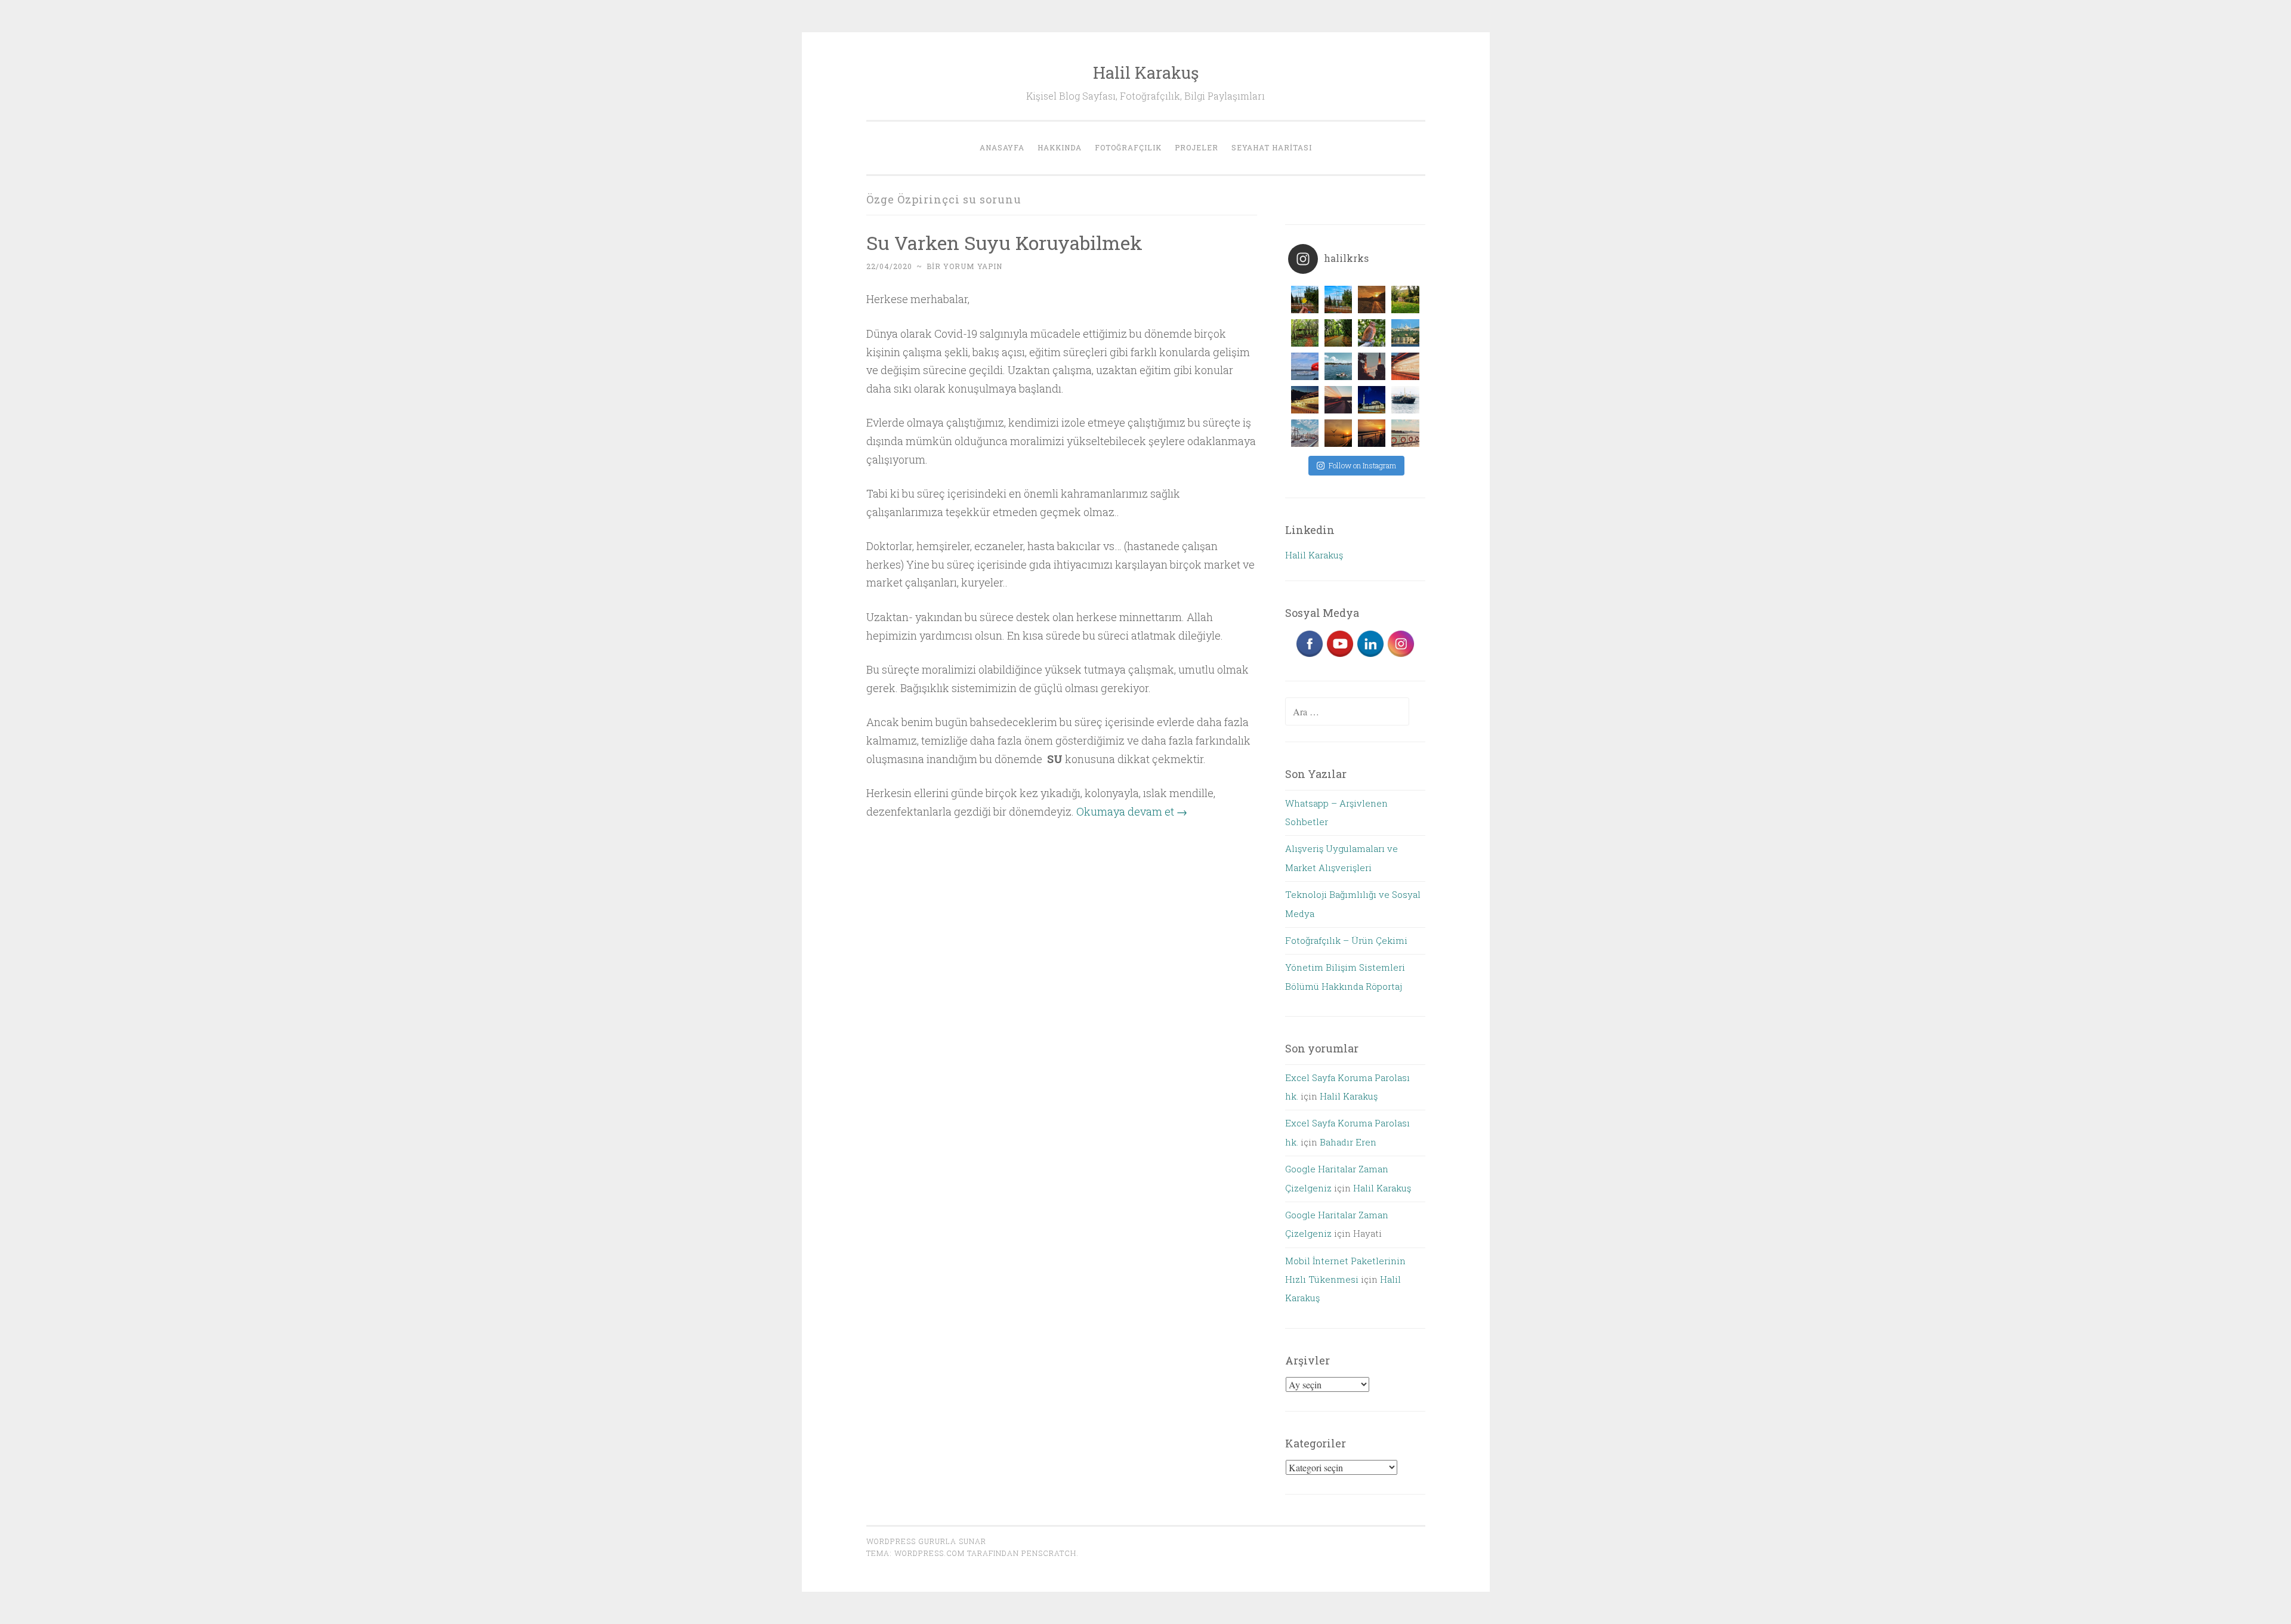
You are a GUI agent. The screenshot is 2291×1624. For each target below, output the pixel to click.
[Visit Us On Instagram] (1401, 655)
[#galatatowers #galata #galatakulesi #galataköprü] (1305, 433)
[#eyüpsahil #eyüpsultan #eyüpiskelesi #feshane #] (1338, 400)
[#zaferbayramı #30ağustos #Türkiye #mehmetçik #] (1305, 366)
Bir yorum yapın (964, 266)
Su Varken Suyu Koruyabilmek (1004, 243)
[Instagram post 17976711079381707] (1405, 433)
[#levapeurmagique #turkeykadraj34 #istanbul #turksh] (1405, 400)
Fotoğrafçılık (1128, 147)
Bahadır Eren (1348, 1142)
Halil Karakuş (1146, 72)
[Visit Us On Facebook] (1309, 655)
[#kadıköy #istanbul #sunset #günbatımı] (1338, 433)
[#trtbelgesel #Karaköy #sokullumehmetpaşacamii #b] (1372, 400)
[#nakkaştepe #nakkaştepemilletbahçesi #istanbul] (1305, 300)
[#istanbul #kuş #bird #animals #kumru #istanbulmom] (1372, 333)
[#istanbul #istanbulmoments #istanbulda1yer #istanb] (1405, 366)
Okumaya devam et (1132, 811)
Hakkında (1060, 147)
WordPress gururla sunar (926, 1541)
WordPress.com (930, 1553)
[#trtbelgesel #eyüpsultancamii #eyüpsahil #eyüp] (1372, 366)
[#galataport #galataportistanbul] (1372, 300)
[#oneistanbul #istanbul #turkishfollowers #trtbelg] (1338, 366)
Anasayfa (1002, 147)
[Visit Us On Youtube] (1340, 655)
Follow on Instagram (1362, 465)
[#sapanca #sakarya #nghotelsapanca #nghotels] (1305, 333)
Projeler (1197, 147)
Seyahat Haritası (1272, 147)
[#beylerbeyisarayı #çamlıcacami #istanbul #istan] (1405, 333)
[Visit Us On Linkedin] (1370, 655)
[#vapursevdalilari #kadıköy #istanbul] (1372, 433)
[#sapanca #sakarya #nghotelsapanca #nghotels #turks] (1405, 300)
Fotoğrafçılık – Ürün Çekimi (1346, 940)
